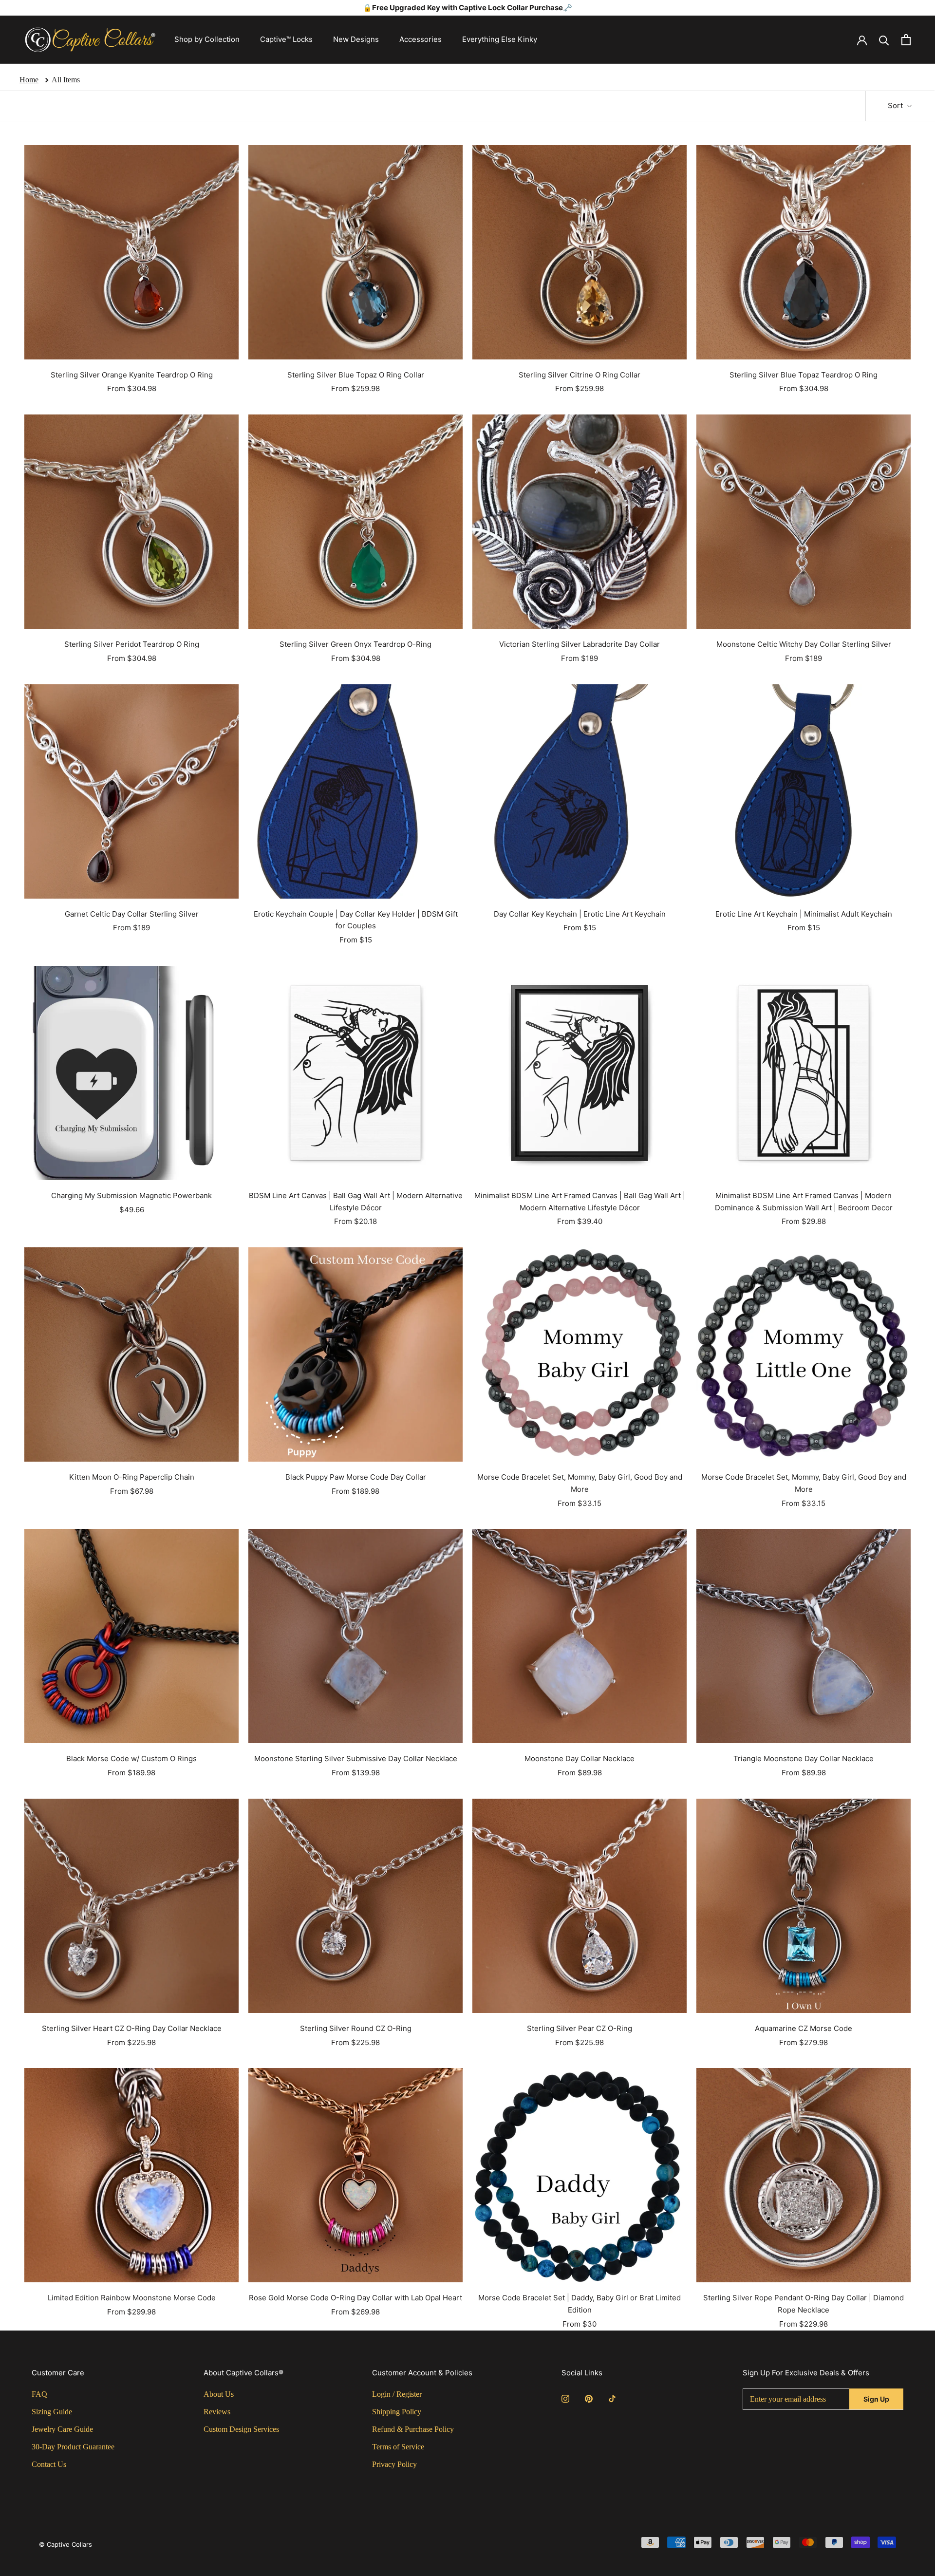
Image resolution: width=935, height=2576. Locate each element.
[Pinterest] (589, 2398)
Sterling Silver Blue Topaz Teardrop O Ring (804, 375)
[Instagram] (565, 2398)
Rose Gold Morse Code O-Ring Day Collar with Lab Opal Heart (355, 2298)
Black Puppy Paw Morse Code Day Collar (356, 1477)
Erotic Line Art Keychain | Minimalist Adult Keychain (804, 914)
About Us (219, 2394)
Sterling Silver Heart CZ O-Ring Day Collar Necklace (132, 2028)
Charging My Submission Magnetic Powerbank (131, 1195)
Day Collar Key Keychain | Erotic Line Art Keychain (580, 914)
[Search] (884, 40)
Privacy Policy (394, 2464)
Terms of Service (398, 2447)
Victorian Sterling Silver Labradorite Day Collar (580, 644)
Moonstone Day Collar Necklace (580, 1758)
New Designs (356, 39)
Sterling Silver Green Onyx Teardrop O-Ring (355, 644)
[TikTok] (612, 2398)
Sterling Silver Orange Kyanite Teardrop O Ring (132, 375)
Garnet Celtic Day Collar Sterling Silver (132, 914)
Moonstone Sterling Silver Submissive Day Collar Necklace (356, 1758)
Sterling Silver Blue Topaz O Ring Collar (356, 375)
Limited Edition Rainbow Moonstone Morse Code (132, 2298)
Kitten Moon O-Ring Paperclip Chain (132, 1477)
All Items (66, 80)
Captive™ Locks (286, 39)
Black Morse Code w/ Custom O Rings (131, 1758)
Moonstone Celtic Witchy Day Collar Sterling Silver (804, 644)
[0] (906, 40)
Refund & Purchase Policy (413, 2429)
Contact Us (49, 2464)
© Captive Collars (65, 2544)
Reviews (217, 2412)
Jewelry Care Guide (62, 2429)
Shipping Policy (397, 2412)
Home (29, 80)
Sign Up (876, 2399)
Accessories (421, 39)
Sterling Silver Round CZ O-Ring (356, 2028)
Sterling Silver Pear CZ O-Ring (580, 2028)
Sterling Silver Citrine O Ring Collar (580, 375)
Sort (896, 105)
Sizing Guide (52, 2412)
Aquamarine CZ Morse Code (804, 2028)
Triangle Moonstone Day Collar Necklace (804, 1758)
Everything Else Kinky (500, 39)
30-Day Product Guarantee (73, 2447)
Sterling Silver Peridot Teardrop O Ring (132, 644)
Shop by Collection (207, 39)
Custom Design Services (241, 2429)
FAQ (39, 2394)
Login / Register (397, 2394)
